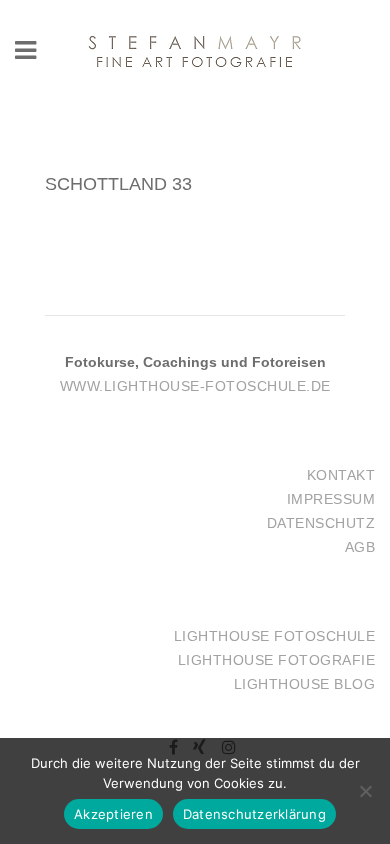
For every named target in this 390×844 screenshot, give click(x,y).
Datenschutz (321, 523)
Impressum (331, 499)
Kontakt (341, 475)
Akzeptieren (113, 814)
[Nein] (365, 791)
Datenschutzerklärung (254, 814)
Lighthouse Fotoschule (275, 636)
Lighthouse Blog (305, 684)
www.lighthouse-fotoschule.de (195, 386)
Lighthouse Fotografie (277, 660)
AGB (360, 547)
